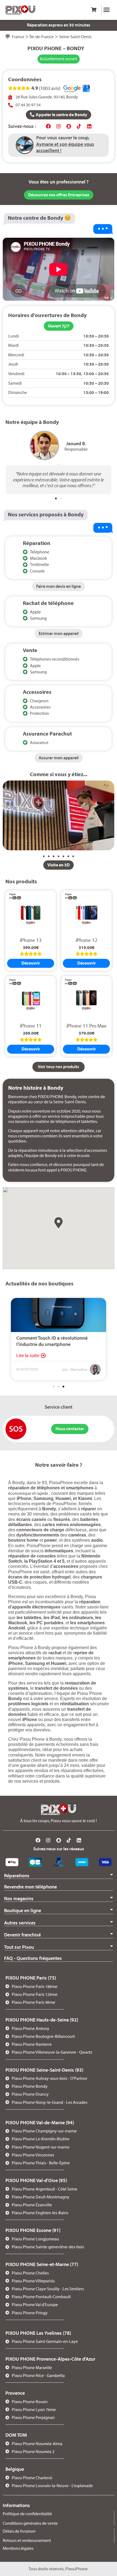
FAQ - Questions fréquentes (33, 1958)
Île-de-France (42, 37)
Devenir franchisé (22, 1935)
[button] (107, 10)
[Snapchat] (69, 126)
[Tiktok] (79, 126)
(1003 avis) (50, 88)
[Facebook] (48, 126)
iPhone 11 (31, 1026)
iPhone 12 (87, 940)
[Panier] (94, 10)
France (18, 37)
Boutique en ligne (23, 1910)
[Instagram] (59, 126)
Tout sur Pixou (19, 1947)
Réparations (17, 1875)
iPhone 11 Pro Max (86, 1026)
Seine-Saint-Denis (75, 37)
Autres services (20, 1923)
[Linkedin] (89, 126)
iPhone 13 (31, 940)
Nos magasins (19, 1898)
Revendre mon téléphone (30, 1887)
